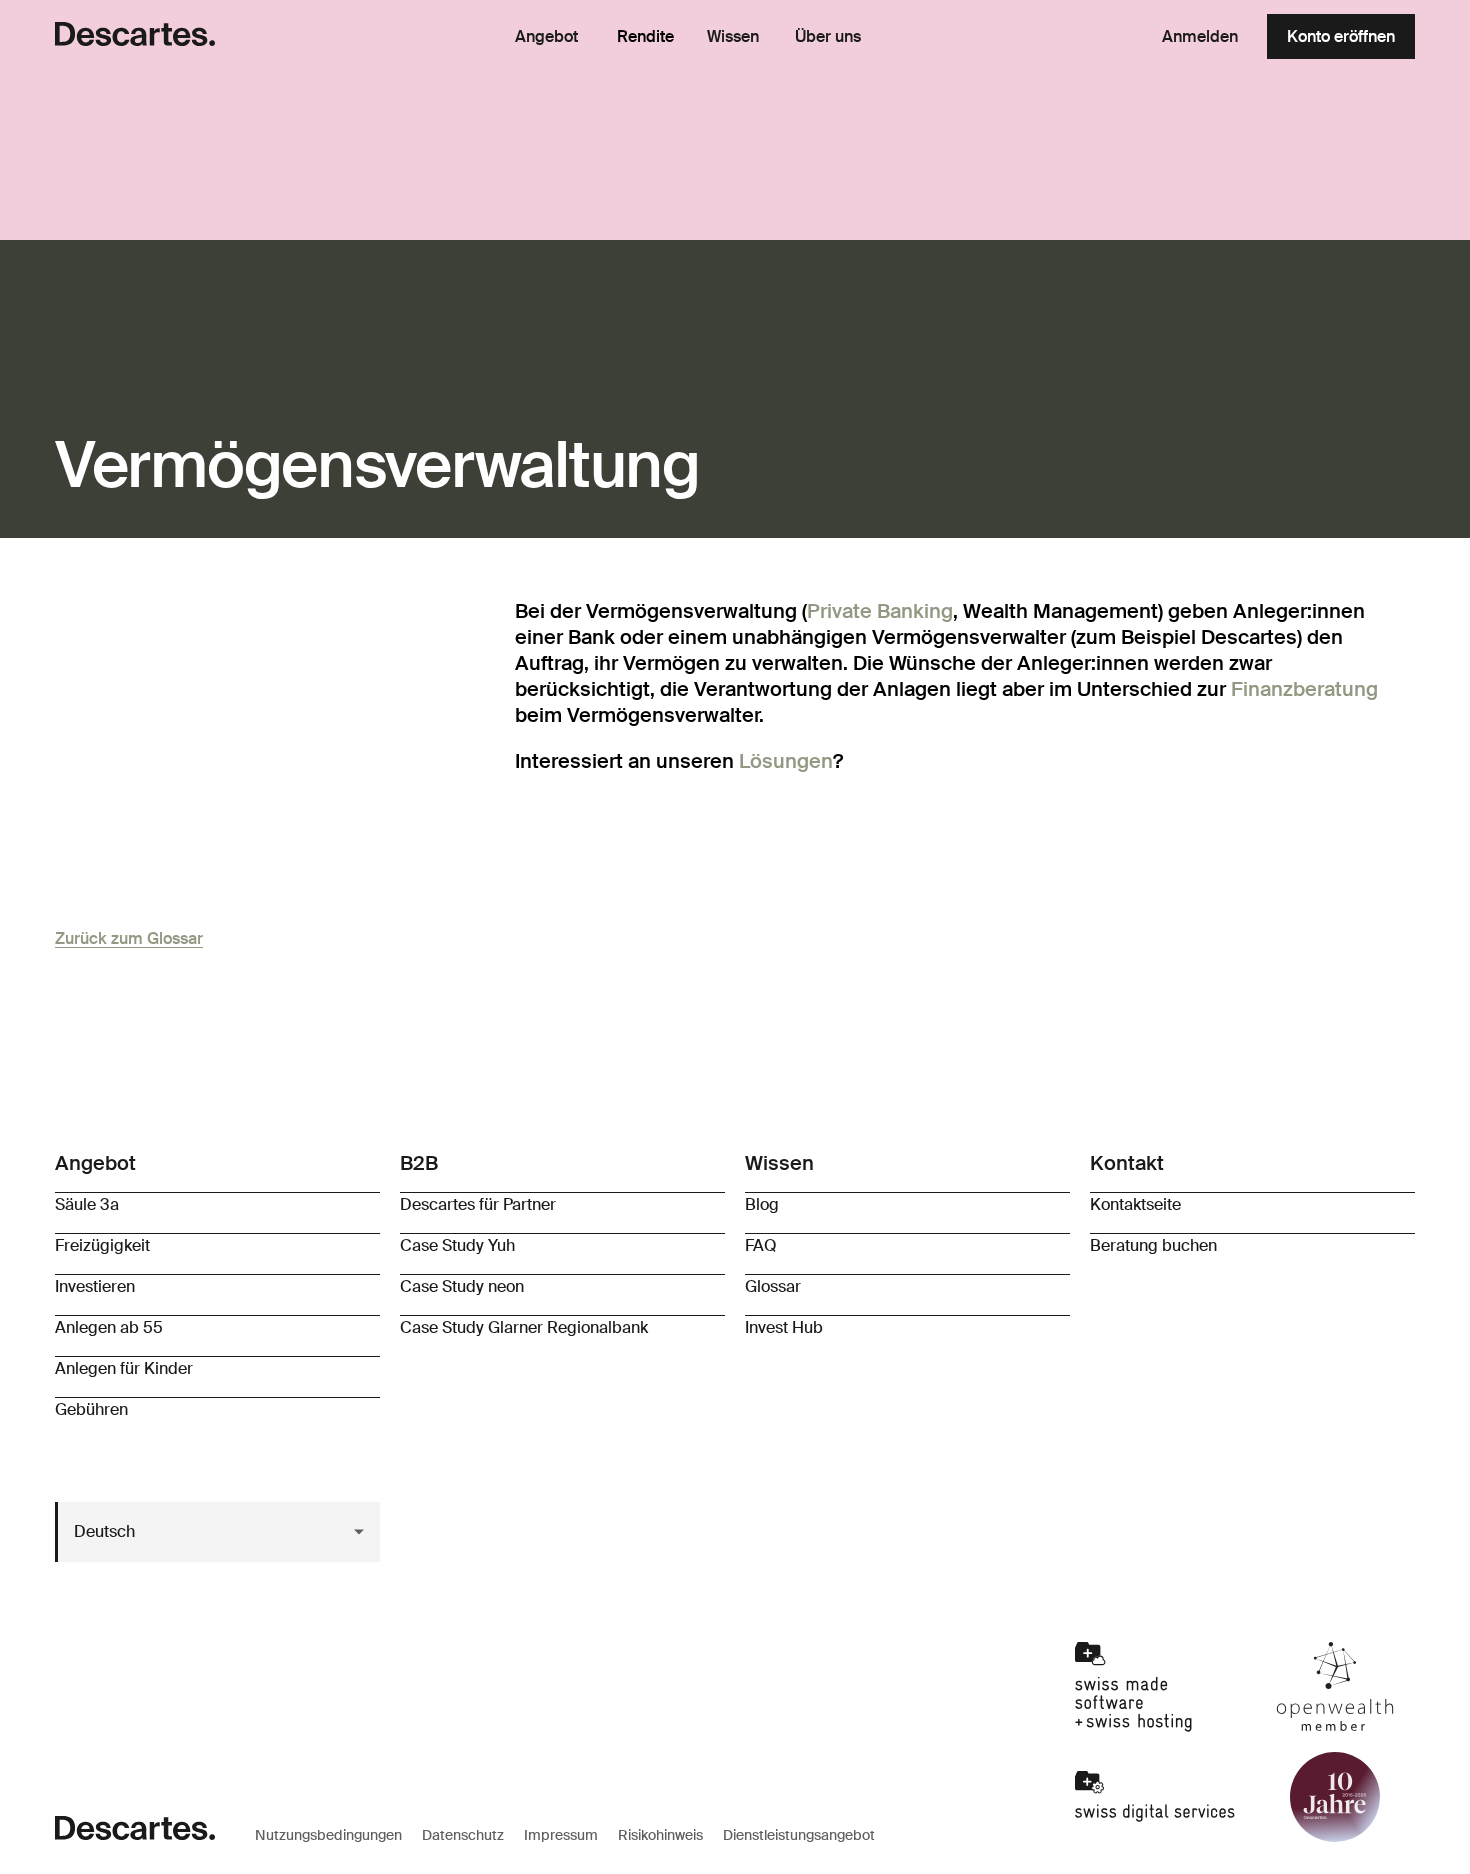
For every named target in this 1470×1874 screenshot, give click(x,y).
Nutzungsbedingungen (328, 1835)
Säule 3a (87, 1204)
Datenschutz (463, 1835)
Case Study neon (462, 1286)
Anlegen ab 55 (109, 1327)
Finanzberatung (1304, 689)
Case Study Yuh (457, 1245)
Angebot (546, 37)
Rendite (645, 36)
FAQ (761, 1245)
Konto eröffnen (1341, 36)
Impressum (561, 1835)
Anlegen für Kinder (124, 1368)
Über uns (828, 37)
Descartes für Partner (478, 1204)
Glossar (773, 1286)
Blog (762, 1204)
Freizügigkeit (102, 1245)
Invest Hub (784, 1327)
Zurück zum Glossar (129, 938)
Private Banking (880, 611)
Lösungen (786, 761)
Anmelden (1200, 36)
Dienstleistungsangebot (799, 1835)
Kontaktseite (1135, 1204)
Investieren (95, 1286)
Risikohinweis (660, 1835)
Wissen (733, 37)
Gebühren (91, 1409)
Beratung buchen (1153, 1245)
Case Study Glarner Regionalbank (524, 1327)
